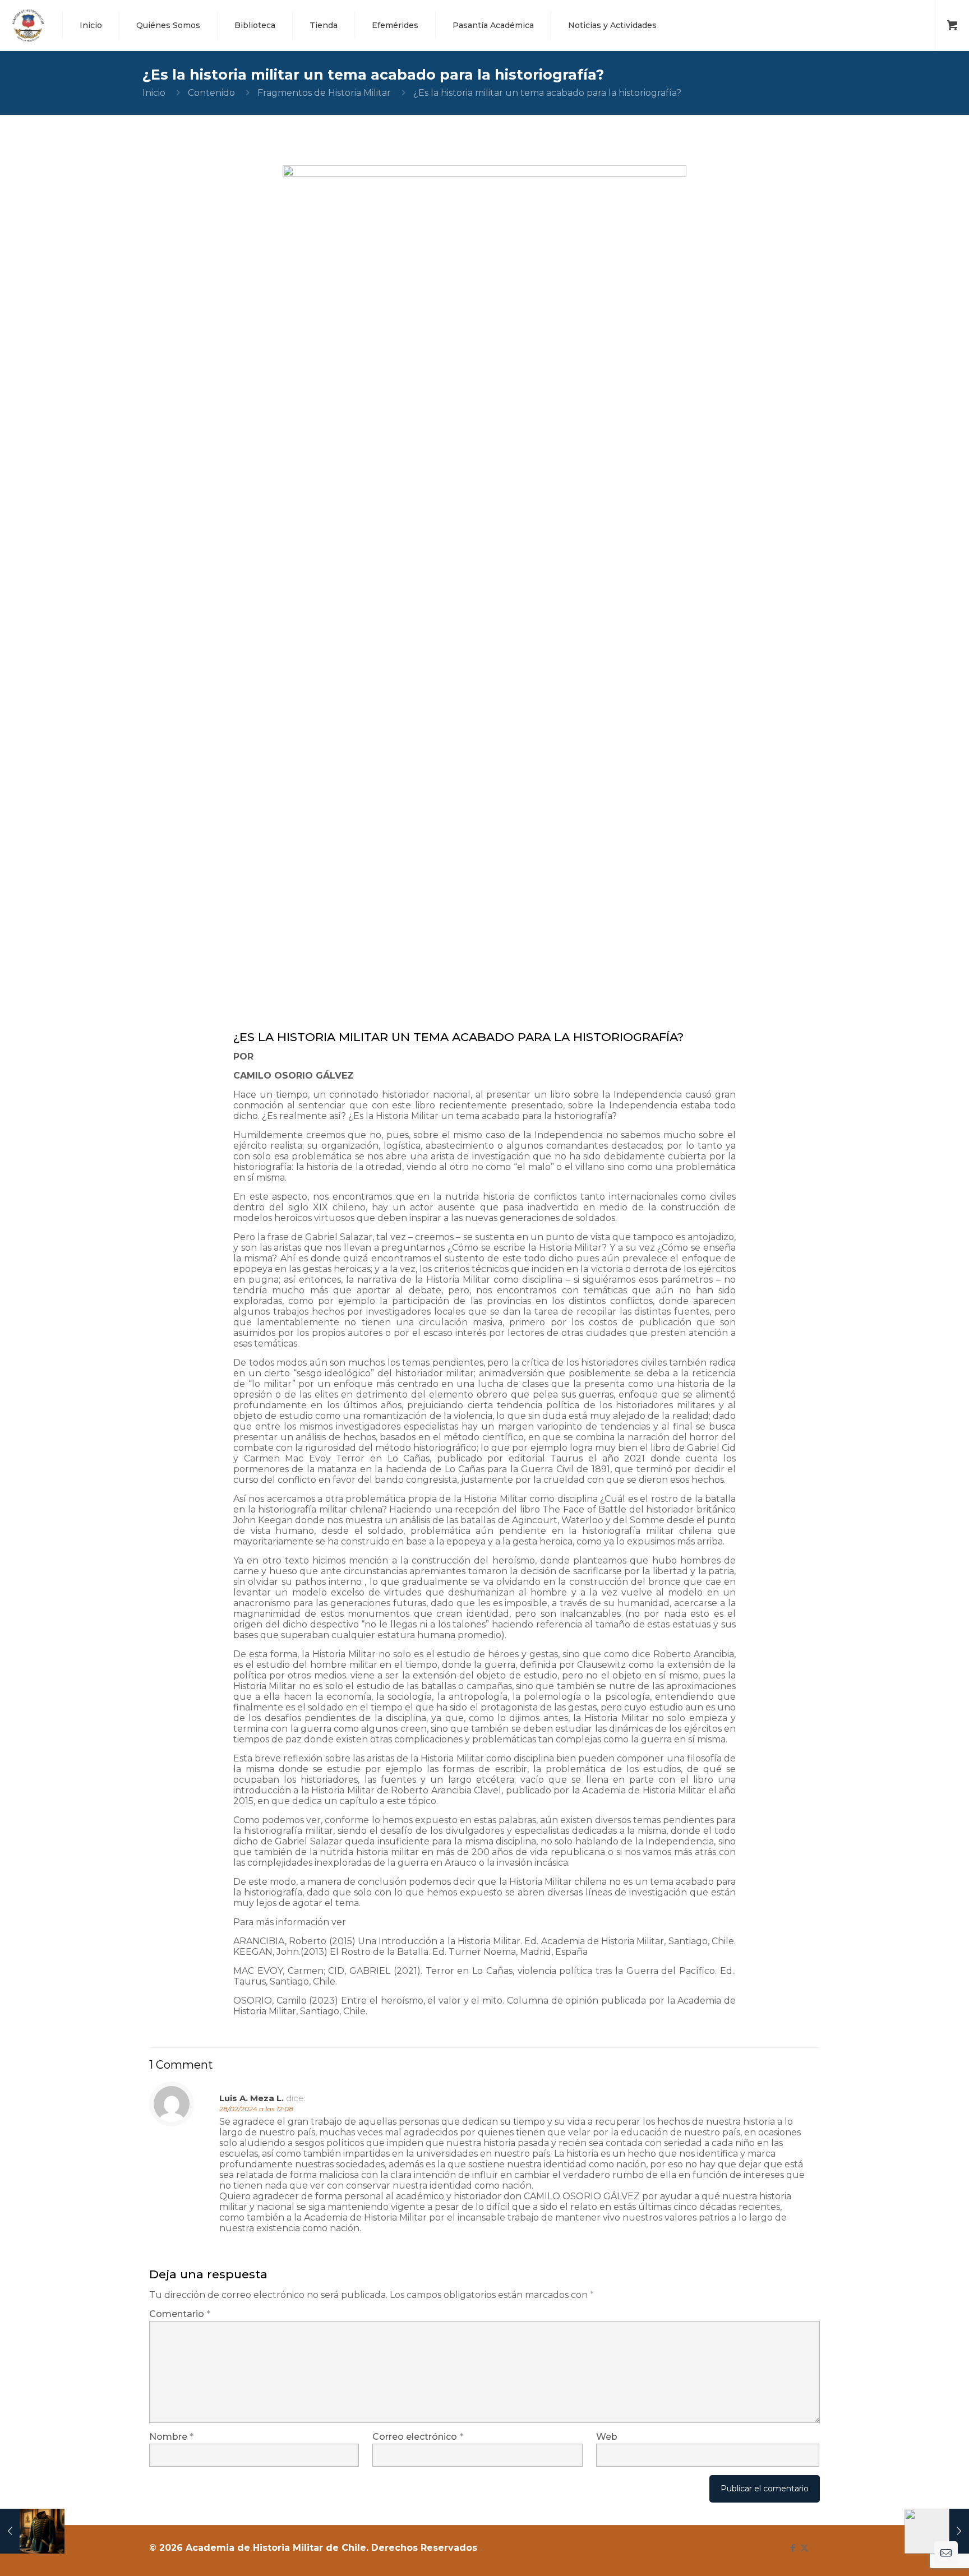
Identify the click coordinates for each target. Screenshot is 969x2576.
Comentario (180, 2314)
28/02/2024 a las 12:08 (256, 2109)
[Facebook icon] (793, 2548)
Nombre (171, 2437)
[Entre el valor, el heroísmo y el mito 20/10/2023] (32, 2531)
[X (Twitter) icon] (804, 2548)
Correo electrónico (418, 2437)
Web (607, 2437)
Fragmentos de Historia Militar (324, 93)
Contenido (211, 93)
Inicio (154, 93)
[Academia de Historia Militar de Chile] (28, 25)
